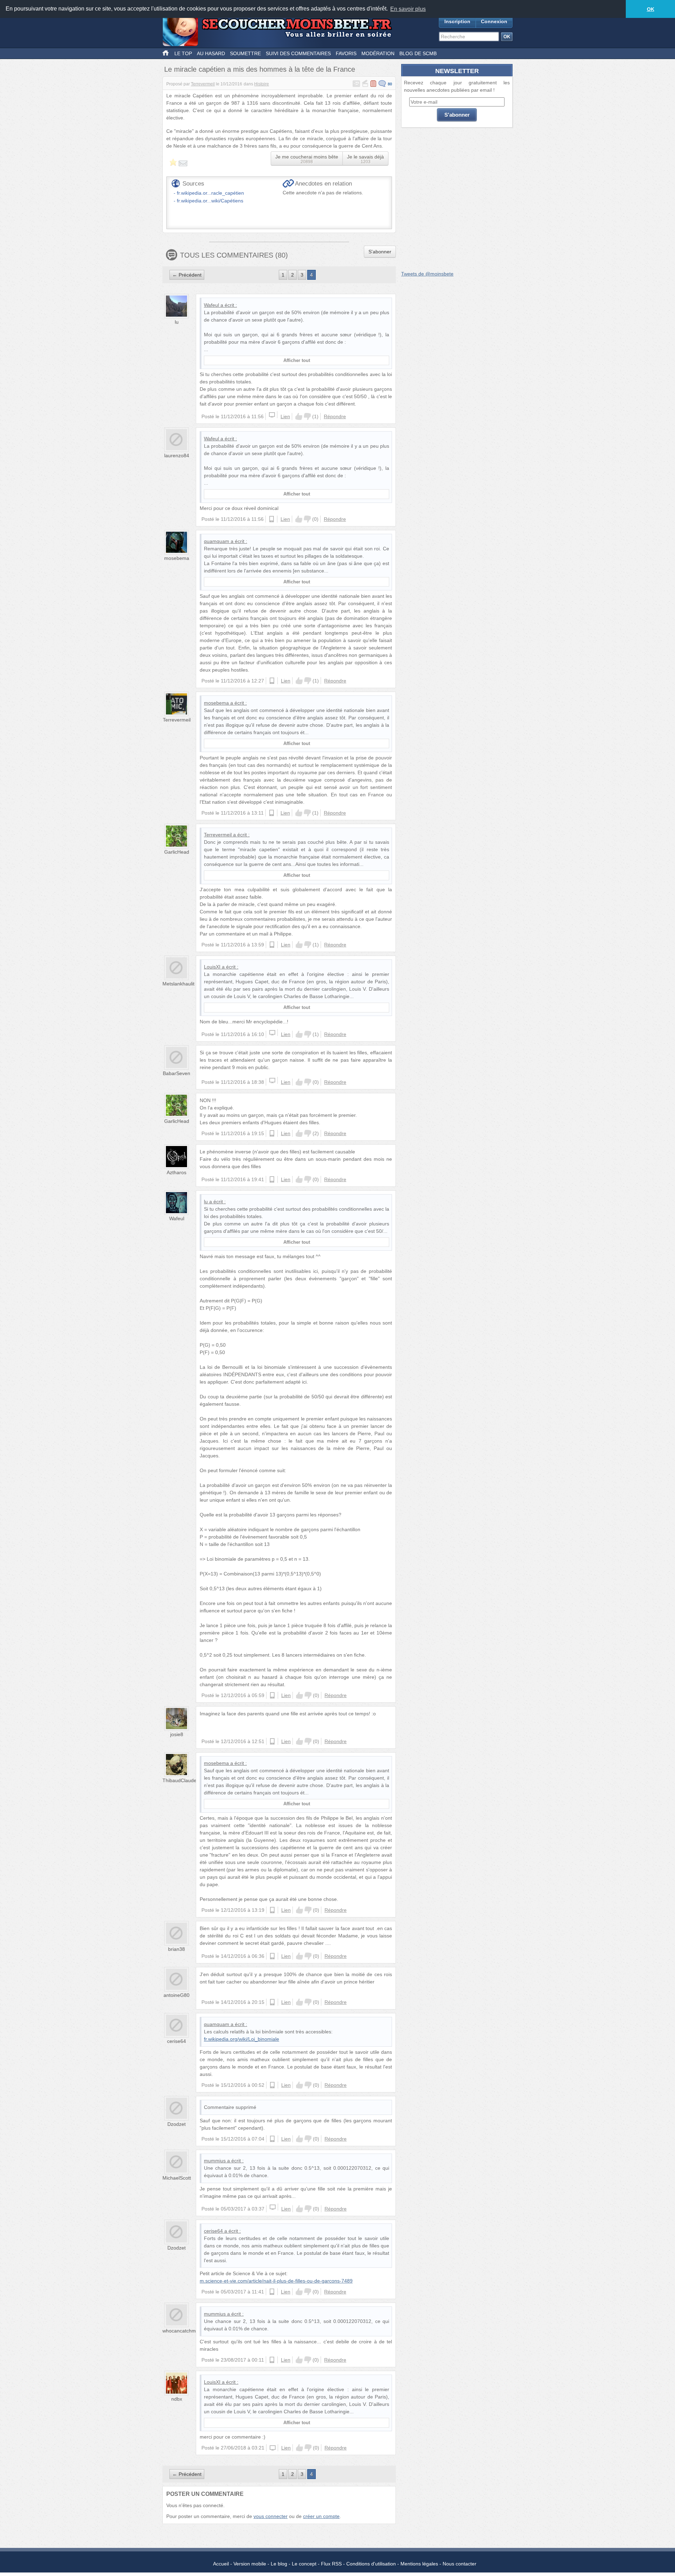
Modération (378, 53)
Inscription (457, 21)
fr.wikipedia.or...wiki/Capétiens (210, 201)
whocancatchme (181, 2331)
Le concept (304, 2564)
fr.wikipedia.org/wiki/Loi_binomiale (242, 2039)
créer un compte (321, 2516)
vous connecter (271, 2516)
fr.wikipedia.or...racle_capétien (210, 193)
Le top (183, 53)
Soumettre (245, 53)
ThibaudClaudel (180, 1780)
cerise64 (176, 2041)
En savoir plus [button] (408, 9)
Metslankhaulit (178, 984)
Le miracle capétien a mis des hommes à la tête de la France (260, 69)
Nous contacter (459, 2564)
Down (307, 416)
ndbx (177, 2399)
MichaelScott (177, 2178)
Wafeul (211, 305)
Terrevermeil (203, 84)
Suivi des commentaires (298, 53)
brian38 (176, 1949)
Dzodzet (176, 2124)
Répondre (335, 416)
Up (299, 416)
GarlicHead (177, 852)
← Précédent (187, 275)
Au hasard (211, 53)
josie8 (177, 1734)
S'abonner (380, 252)
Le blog (279, 2564)
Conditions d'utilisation (371, 2564)
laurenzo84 (177, 455)
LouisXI (212, 967)
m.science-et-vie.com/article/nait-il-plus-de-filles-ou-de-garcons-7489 (276, 2281)
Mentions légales (419, 2564)
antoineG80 (176, 1995)
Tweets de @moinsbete (427, 274)
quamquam (217, 541)
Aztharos (176, 1172)
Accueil (221, 2564)
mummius (215, 2161)
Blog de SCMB (418, 53)
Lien (285, 416)
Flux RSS (331, 2564)
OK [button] (651, 9)
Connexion (494, 21)
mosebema (177, 558)
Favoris (346, 53)
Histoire (262, 84)
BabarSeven (176, 1073)
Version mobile (250, 2564)
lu (177, 322)
